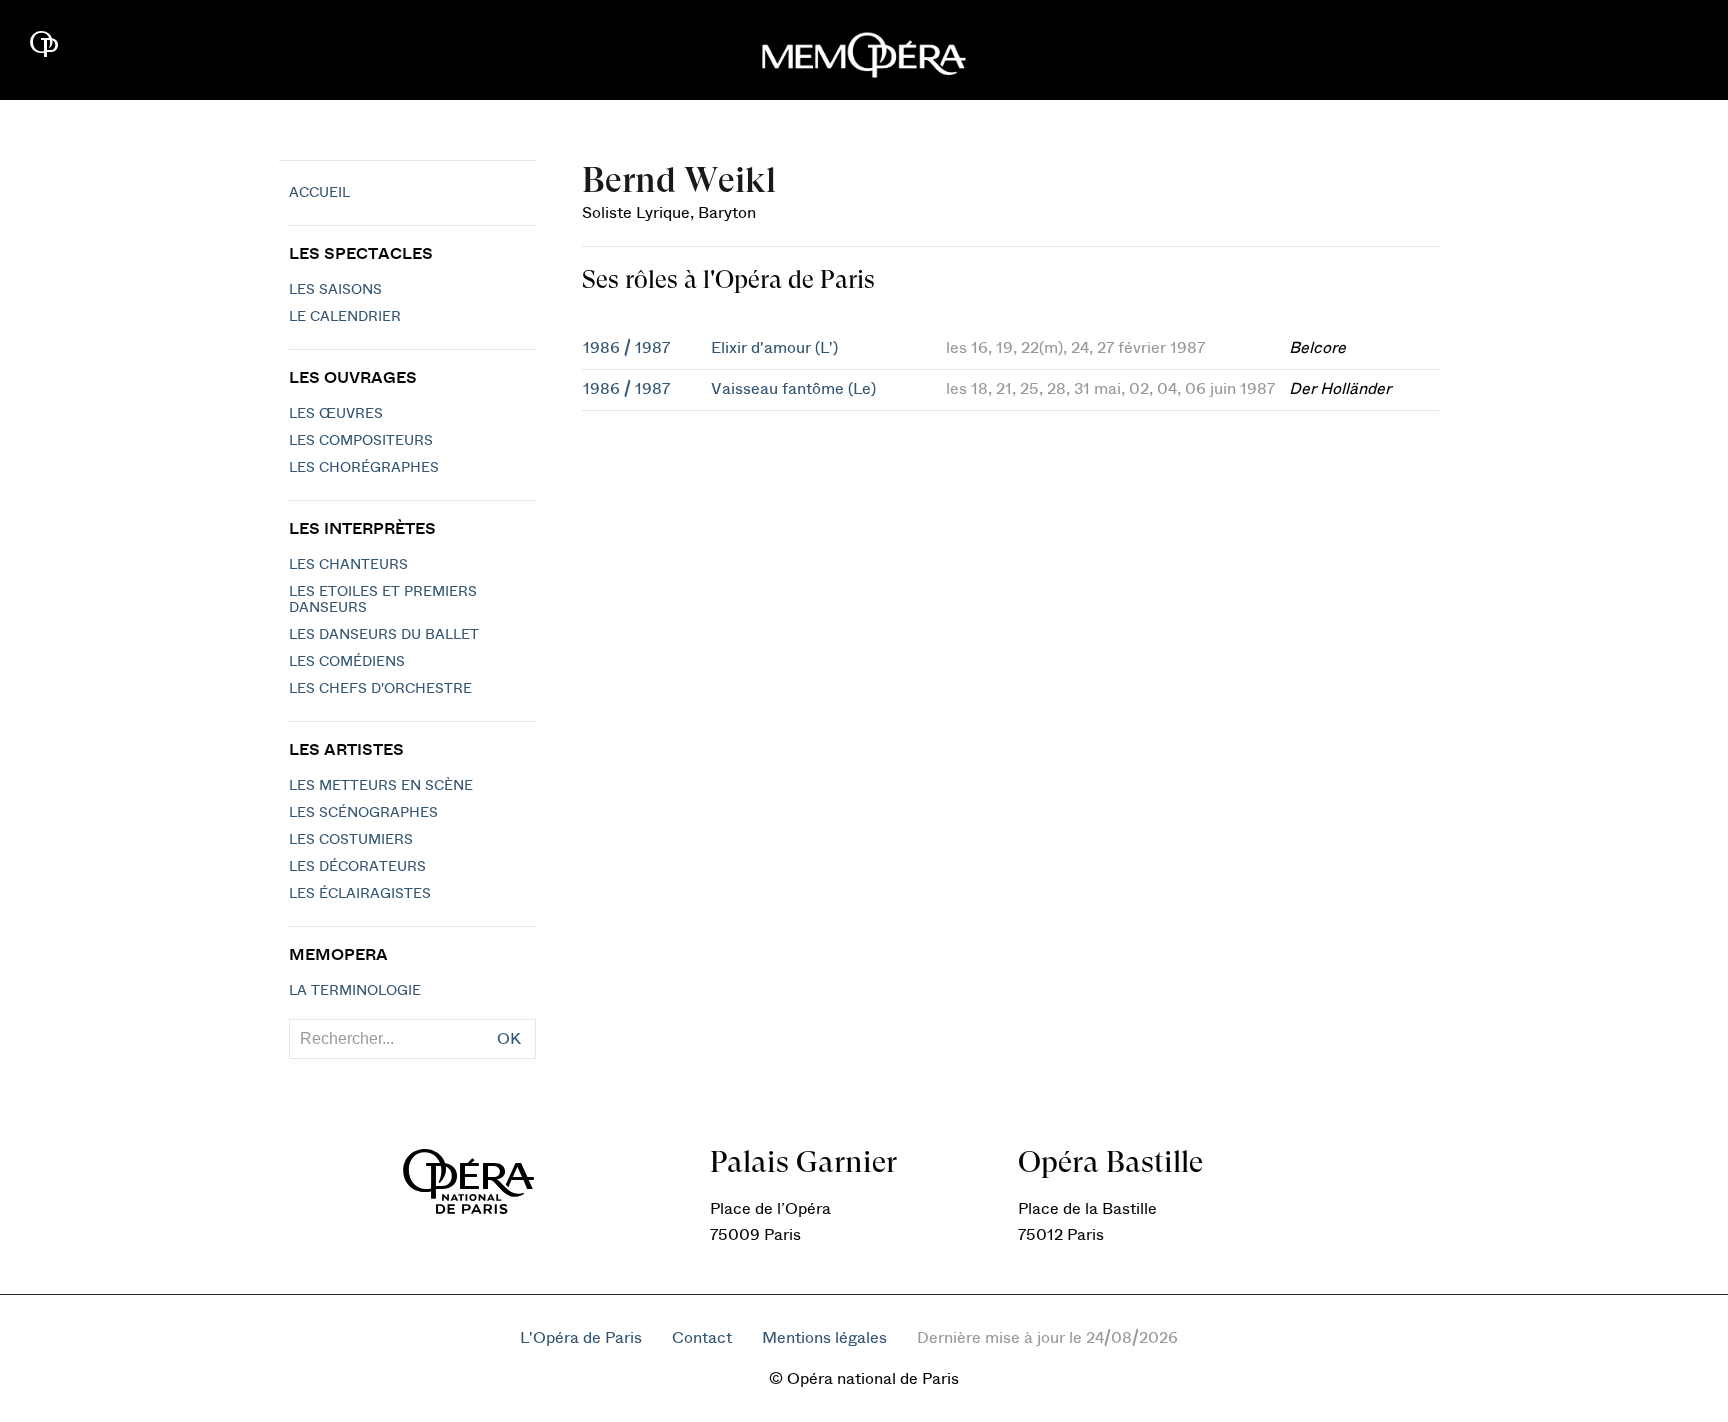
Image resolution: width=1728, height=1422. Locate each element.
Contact (702, 1338)
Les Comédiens (347, 662)
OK (509, 1039)
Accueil (319, 193)
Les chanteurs (348, 565)
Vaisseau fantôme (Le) (793, 389)
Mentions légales (824, 1338)
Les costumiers (351, 840)
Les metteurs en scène (381, 786)
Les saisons (335, 290)
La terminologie (355, 991)
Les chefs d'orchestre (380, 689)
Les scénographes (363, 813)
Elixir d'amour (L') (774, 348)
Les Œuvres (336, 414)
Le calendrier (345, 317)
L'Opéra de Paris (581, 1338)
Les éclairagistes (360, 894)
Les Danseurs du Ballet (384, 635)
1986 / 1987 (626, 348)
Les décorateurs (357, 867)
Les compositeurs (361, 441)
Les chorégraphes (364, 468)
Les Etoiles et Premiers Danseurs (383, 600)
